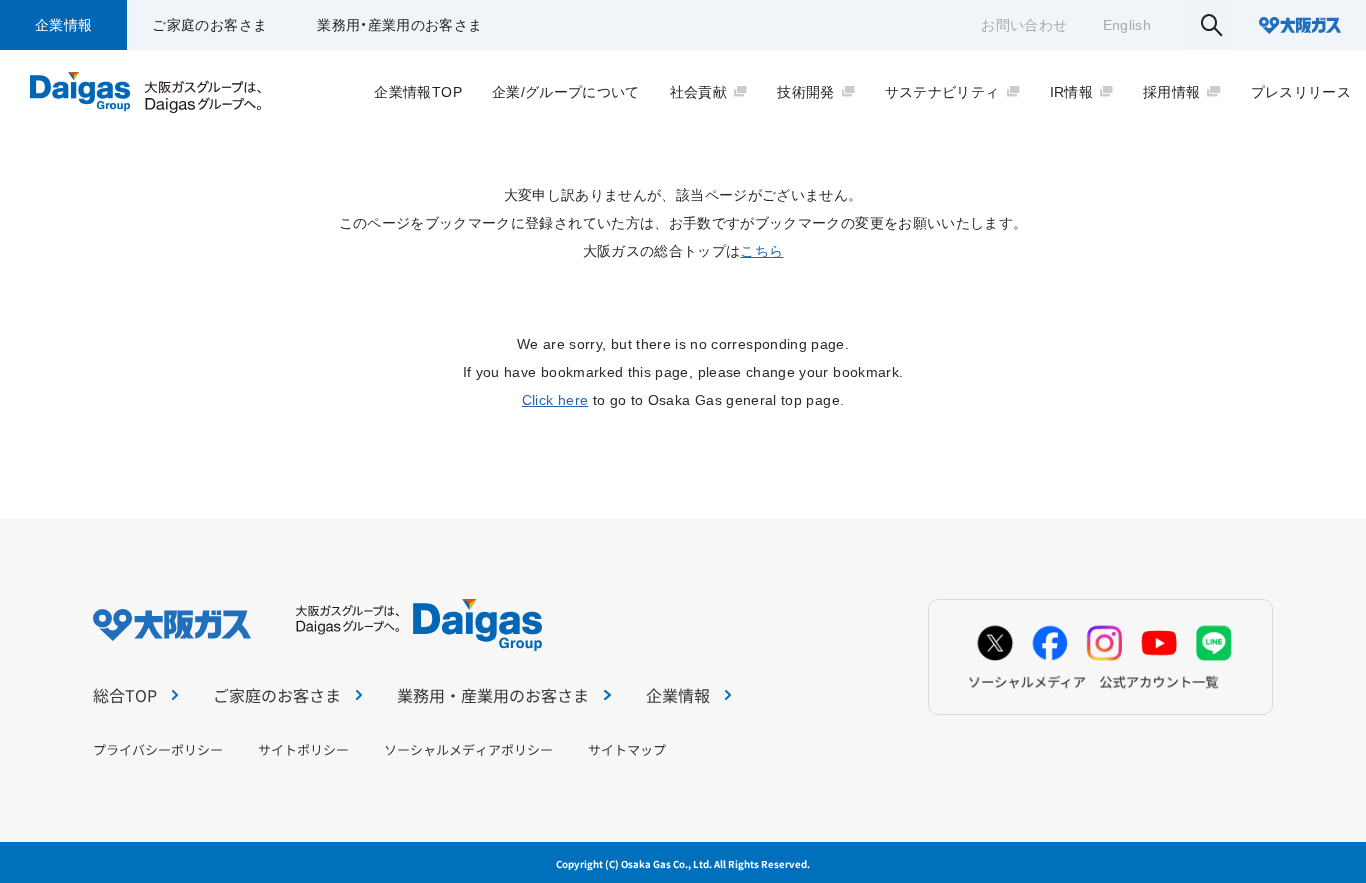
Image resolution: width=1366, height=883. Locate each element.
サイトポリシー (303, 749)
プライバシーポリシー (158, 749)
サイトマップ (627, 749)
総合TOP (125, 695)
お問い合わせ (1024, 25)
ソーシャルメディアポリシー (468, 749)
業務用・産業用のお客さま (399, 25)
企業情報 (63, 25)
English (1127, 25)
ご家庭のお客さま (209, 25)
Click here (555, 400)
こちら (761, 251)
